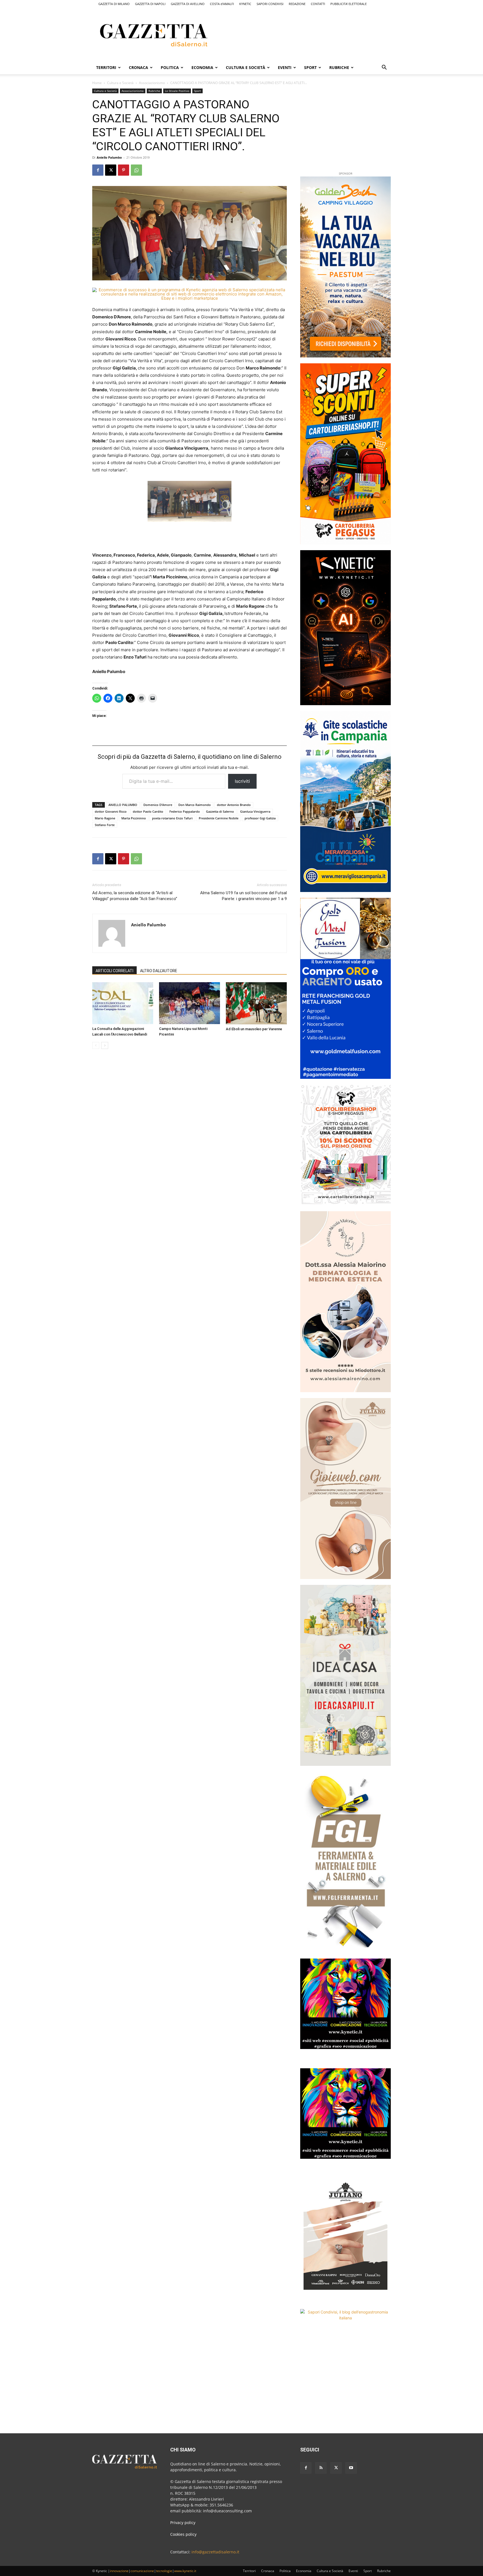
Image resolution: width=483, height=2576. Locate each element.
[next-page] (105, 1045)
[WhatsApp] (136, 170)
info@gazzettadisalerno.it (215, 2552)
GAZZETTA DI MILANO (114, 4)
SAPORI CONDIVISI (270, 4)
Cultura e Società (246, 67)
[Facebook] (98, 170)
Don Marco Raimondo (195, 805)
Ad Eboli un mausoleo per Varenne (254, 1029)
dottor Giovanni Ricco (111, 811)
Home (97, 83)
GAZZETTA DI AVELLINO (188, 4)
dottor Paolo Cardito (148, 811)
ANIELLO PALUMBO (123, 805)
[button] (384, 68)
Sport (310, 67)
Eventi (285, 67)
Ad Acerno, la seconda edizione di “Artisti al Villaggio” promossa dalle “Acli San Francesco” (135, 896)
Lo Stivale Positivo (177, 91)
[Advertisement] (317, 34)
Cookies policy (183, 2534)
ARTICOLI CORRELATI (114, 971)
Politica (170, 67)
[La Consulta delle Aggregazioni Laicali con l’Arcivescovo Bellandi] (123, 1003)
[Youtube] (351, 2468)
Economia (202, 67)
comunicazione (142, 2571)
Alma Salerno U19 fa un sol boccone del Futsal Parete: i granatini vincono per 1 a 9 (243, 896)
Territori (106, 67)
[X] (111, 170)
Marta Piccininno (134, 818)
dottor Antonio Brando (234, 805)
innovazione (119, 2571)
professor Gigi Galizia (260, 818)
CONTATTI (318, 4)
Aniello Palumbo (109, 157)
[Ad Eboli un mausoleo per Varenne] (256, 1003)
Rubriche (339, 67)
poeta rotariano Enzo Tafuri (172, 818)
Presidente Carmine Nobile (219, 818)
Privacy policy (183, 2523)
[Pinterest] (124, 170)
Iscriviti (242, 781)
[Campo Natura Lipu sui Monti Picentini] (190, 1003)
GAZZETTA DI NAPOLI (150, 4)
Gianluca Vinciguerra (255, 811)
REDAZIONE (297, 4)
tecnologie (164, 2571)
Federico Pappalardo (185, 811)
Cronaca (138, 67)
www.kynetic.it (185, 2571)
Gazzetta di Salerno (220, 811)
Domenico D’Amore (158, 805)
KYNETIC (245, 4)
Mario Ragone (105, 818)
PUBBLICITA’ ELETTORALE (349, 4)
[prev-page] (96, 1045)
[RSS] (321, 2468)
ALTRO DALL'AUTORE (159, 971)
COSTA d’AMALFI (222, 4)
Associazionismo (152, 83)
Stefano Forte (105, 825)
